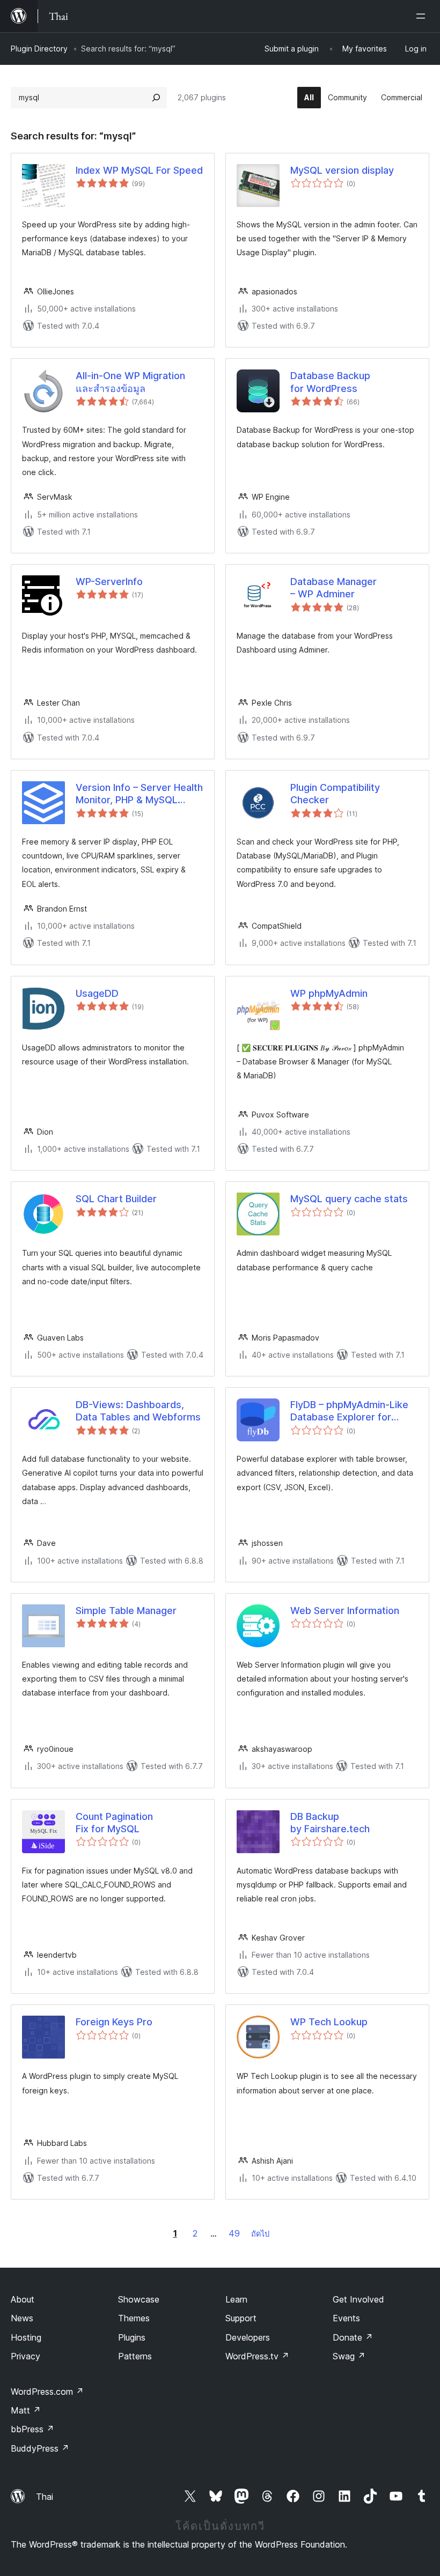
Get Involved (358, 2299)
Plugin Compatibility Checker (335, 794)
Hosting (26, 2337)
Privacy (25, 2356)
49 (234, 2233)
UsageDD (97, 993)
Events (346, 2318)
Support (241, 2318)
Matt (26, 2410)
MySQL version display (342, 170)
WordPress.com (47, 2392)
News (22, 2318)
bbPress (32, 2429)
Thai (45, 2497)
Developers (248, 2337)
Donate (353, 2337)
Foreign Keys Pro (114, 2022)
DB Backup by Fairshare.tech (330, 1823)
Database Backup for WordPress (330, 382)
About (23, 2299)
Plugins (132, 2337)
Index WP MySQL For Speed (139, 170)
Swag (349, 2356)
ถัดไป (260, 2234)
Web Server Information (345, 1611)
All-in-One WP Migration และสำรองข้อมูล (130, 382)
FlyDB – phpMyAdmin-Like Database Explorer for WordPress (349, 1411)
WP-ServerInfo (109, 582)
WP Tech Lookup (329, 2022)
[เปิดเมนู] (423, 16)
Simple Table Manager (126, 1611)
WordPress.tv (257, 2356)
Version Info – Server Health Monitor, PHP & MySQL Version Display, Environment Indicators (139, 794)
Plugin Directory (39, 49)
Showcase (139, 2299)
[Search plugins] (156, 98)
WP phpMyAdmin (329, 993)
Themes (134, 2318)
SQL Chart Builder (116, 1199)
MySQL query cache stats (349, 1199)
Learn (236, 2299)
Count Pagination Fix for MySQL (114, 1823)
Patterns (135, 2356)
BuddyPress (40, 2448)
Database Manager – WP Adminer (333, 588)
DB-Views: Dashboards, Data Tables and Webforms (138, 1411)
